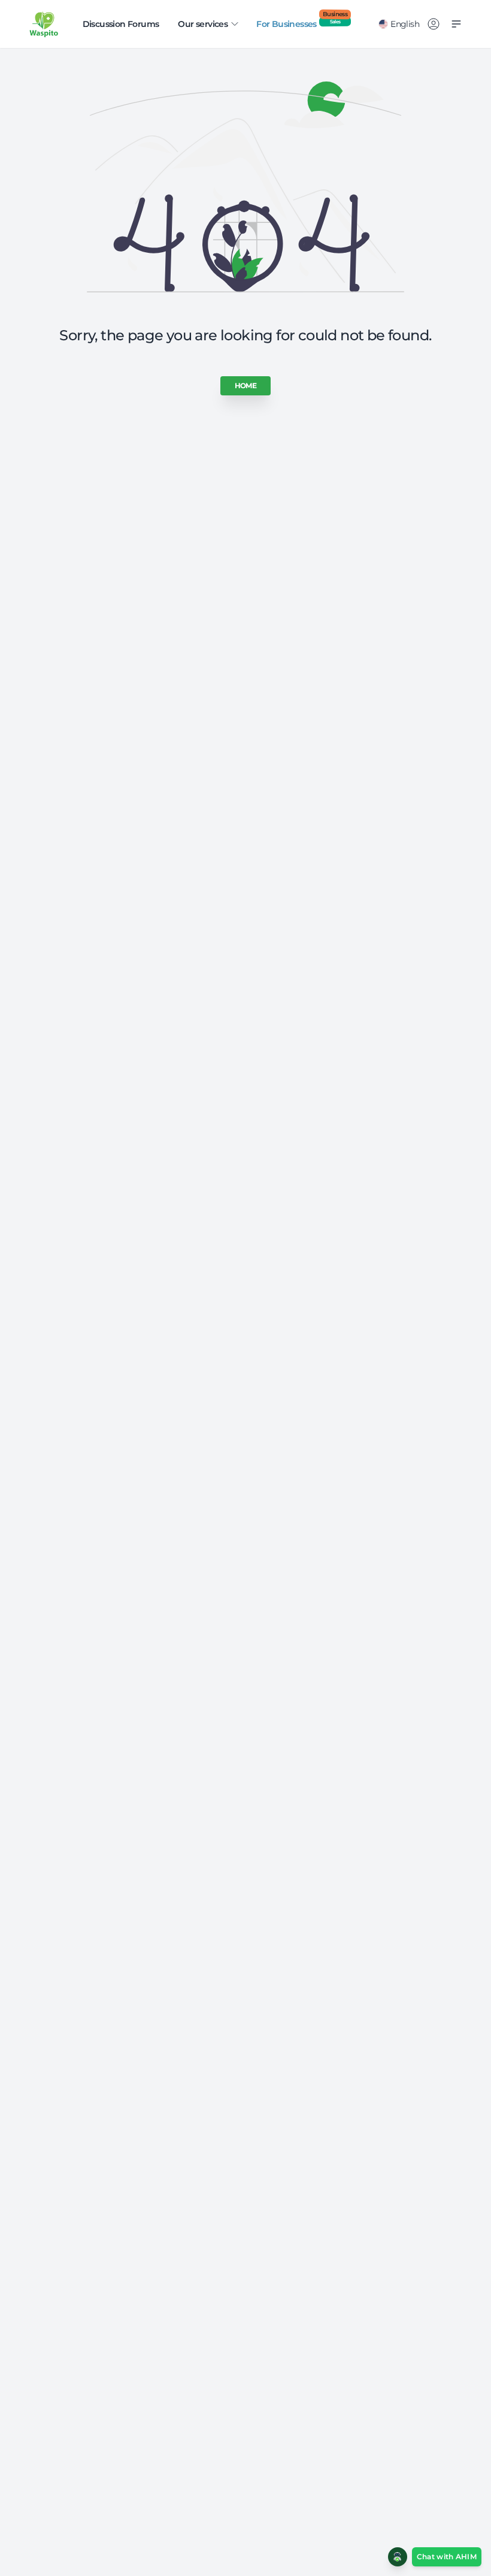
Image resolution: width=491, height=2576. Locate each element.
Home (246, 386)
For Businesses (302, 24)
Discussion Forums (121, 24)
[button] (435, 2557)
